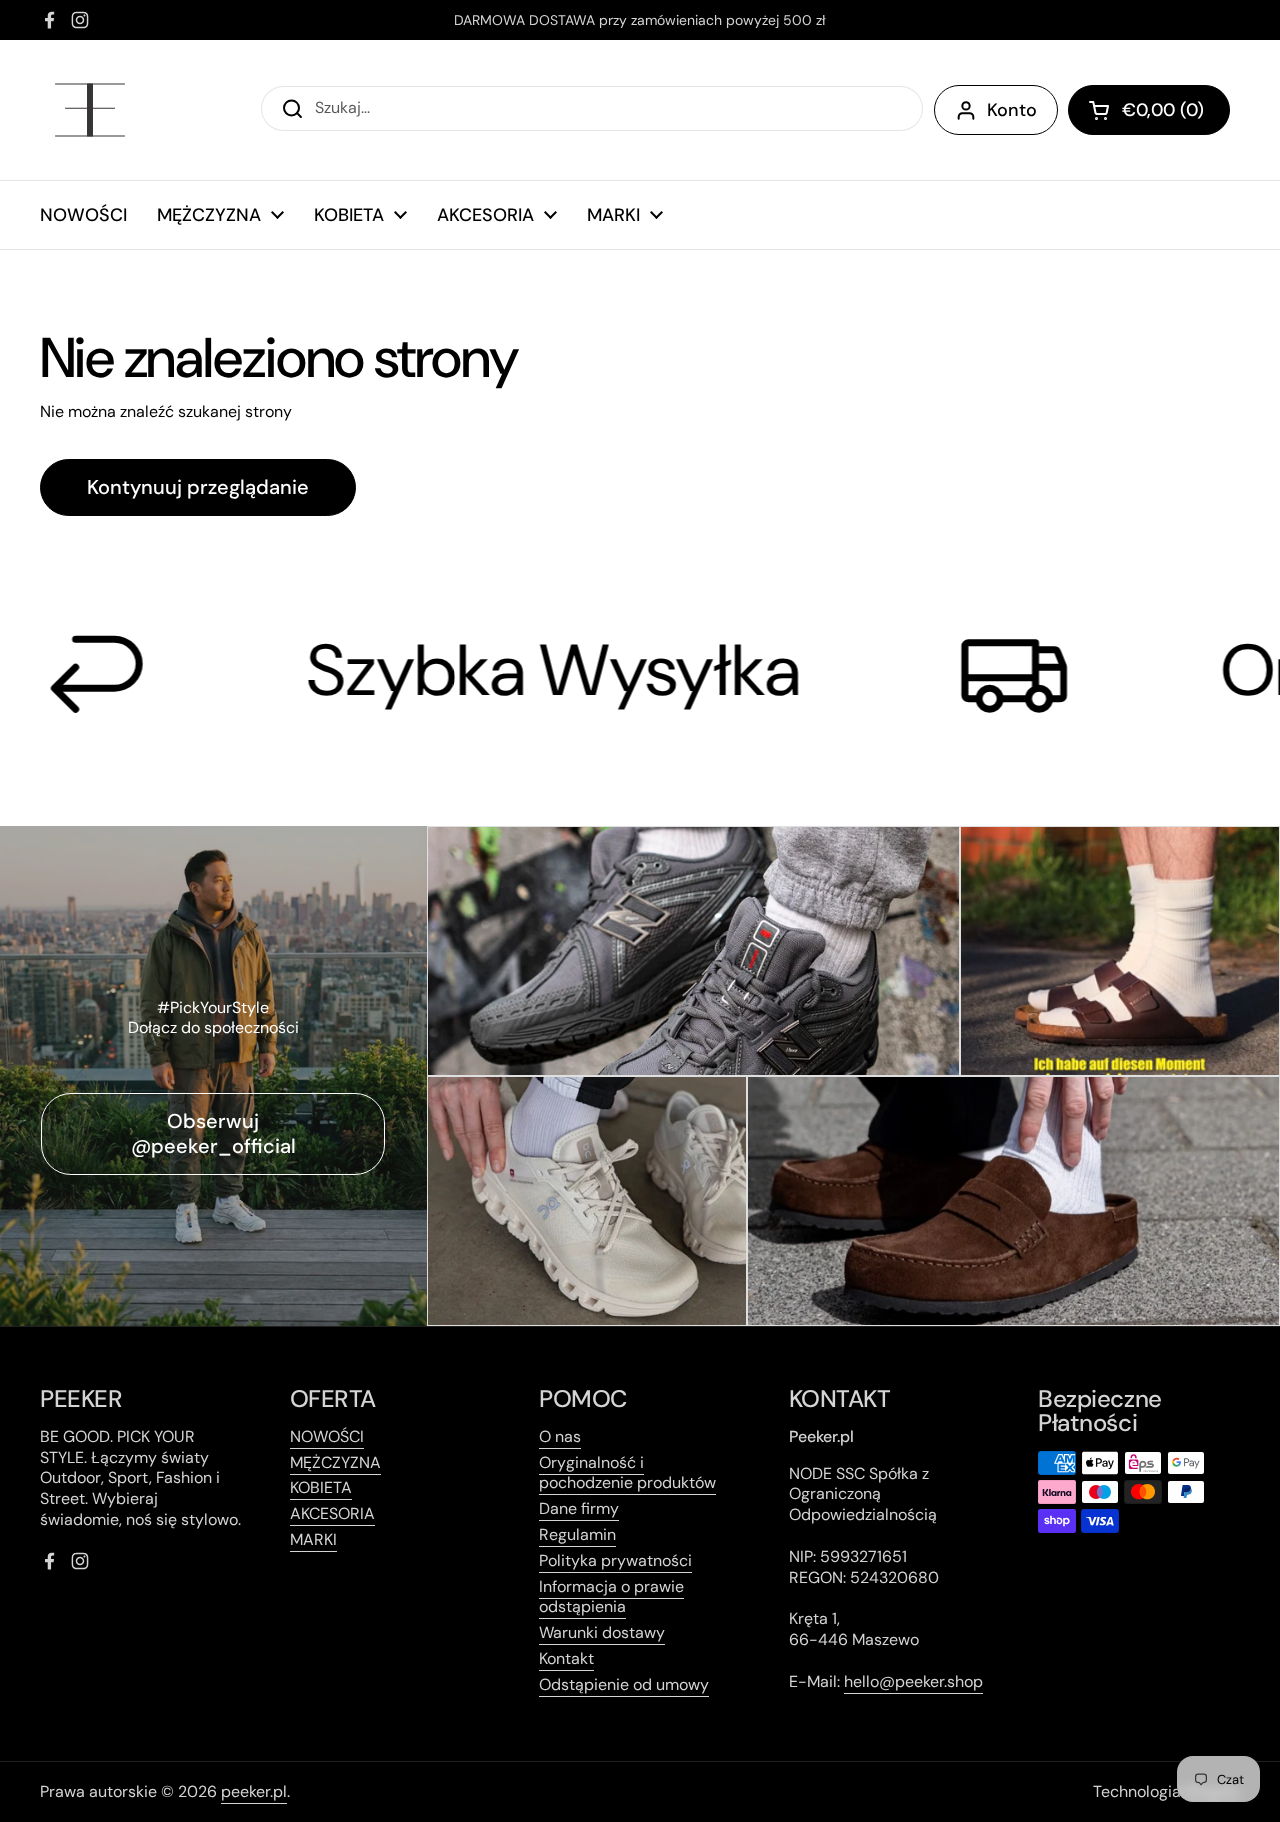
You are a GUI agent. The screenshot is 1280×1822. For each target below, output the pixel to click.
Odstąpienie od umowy (624, 1684)
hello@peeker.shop (913, 1681)
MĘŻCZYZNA (335, 1462)
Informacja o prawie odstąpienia (611, 1597)
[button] (1149, 110)
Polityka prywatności (615, 1560)
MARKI (313, 1539)
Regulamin (577, 1534)
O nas (560, 1436)
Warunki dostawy (602, 1632)
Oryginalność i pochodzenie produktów (627, 1473)
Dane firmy (579, 1508)
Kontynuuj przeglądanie (198, 487)
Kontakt (566, 1658)
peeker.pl (254, 1791)
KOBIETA (321, 1487)
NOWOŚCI (327, 1436)
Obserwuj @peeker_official (213, 1133)
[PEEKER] (90, 110)
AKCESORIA (332, 1513)
